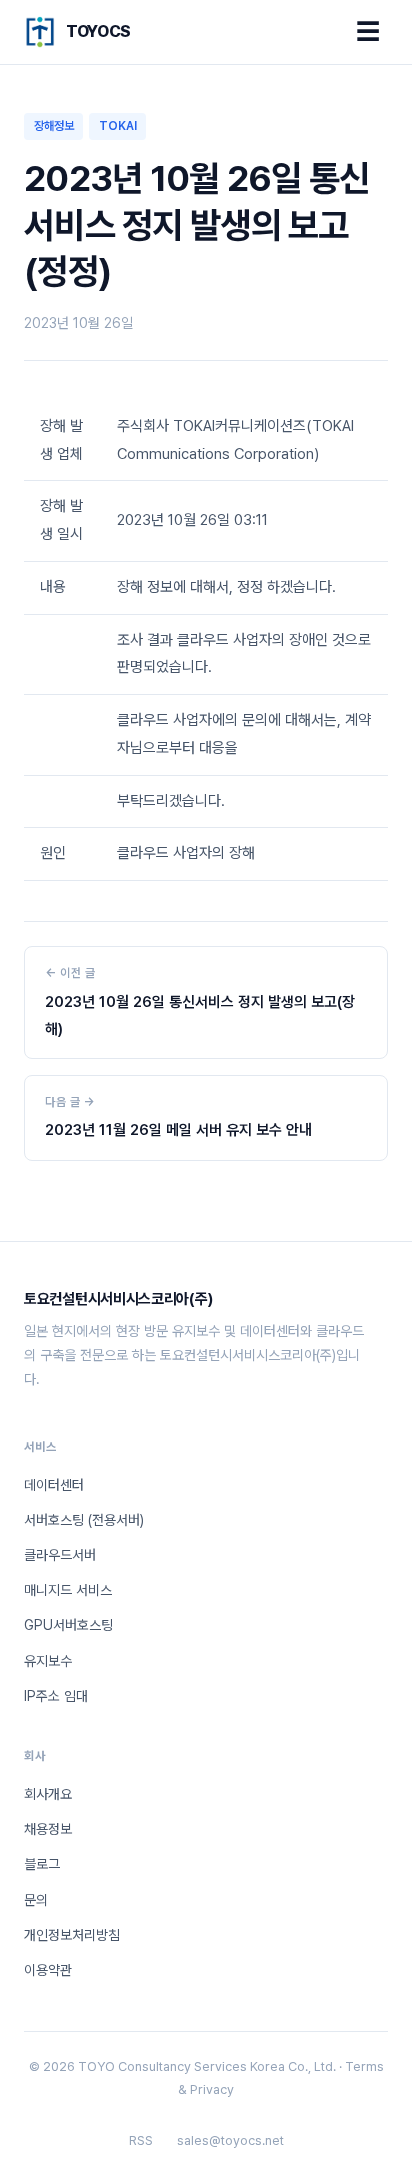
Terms (364, 2066)
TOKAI (118, 126)
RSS (141, 2140)
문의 (36, 1900)
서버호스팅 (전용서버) (84, 1520)
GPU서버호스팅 (68, 1625)
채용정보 (48, 1829)
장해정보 (54, 126)
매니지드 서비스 (68, 1590)
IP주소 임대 (56, 1696)
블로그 (42, 1864)
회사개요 (48, 1794)
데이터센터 (54, 1485)
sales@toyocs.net (230, 2140)
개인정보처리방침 (72, 1935)
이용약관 (48, 1970)
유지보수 (48, 1661)
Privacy (212, 2089)
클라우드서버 (60, 1555)
